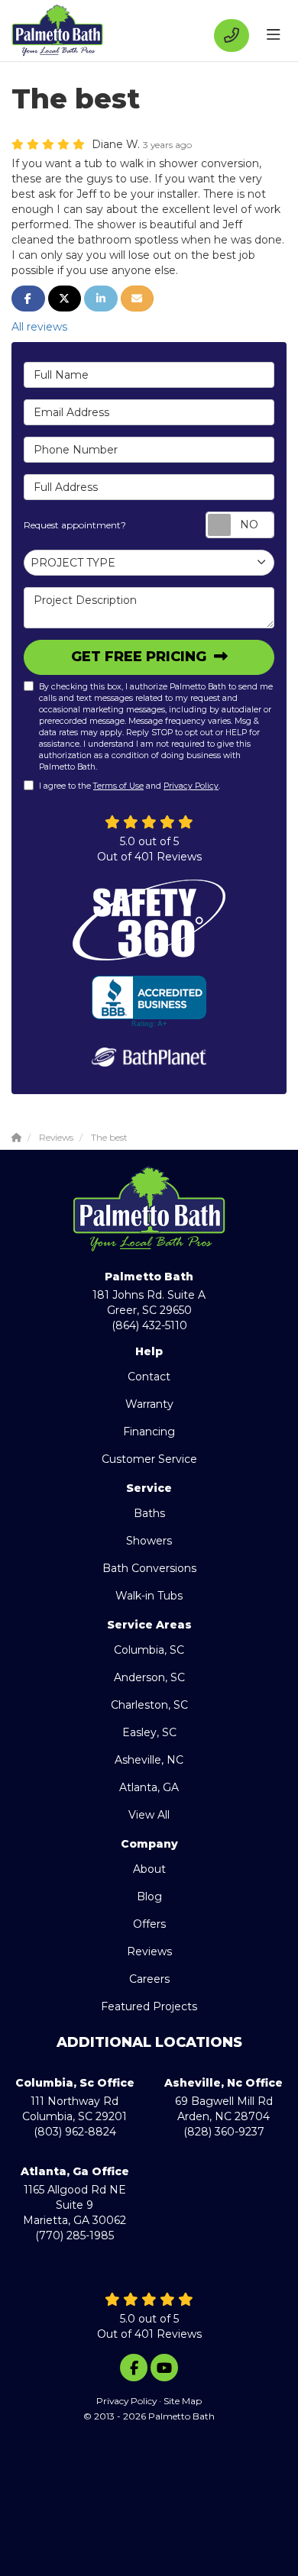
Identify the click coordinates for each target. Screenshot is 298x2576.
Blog (149, 1896)
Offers (149, 1924)
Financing (149, 1432)
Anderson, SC (149, 1677)
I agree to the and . (130, 786)
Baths (149, 1513)
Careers (149, 1979)
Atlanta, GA (149, 1787)
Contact (149, 1377)
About (149, 1869)
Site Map (183, 2401)
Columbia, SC (149, 1650)
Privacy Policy (191, 786)
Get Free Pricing (141, 657)
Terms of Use (118, 786)
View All (149, 1815)
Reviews (149, 1951)
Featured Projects (149, 2006)
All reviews (39, 327)
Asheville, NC (149, 1760)
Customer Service (149, 1459)
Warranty (149, 1404)
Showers (149, 1541)
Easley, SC (149, 1732)
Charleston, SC (149, 1705)
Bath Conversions (149, 1568)
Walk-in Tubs (149, 1596)
